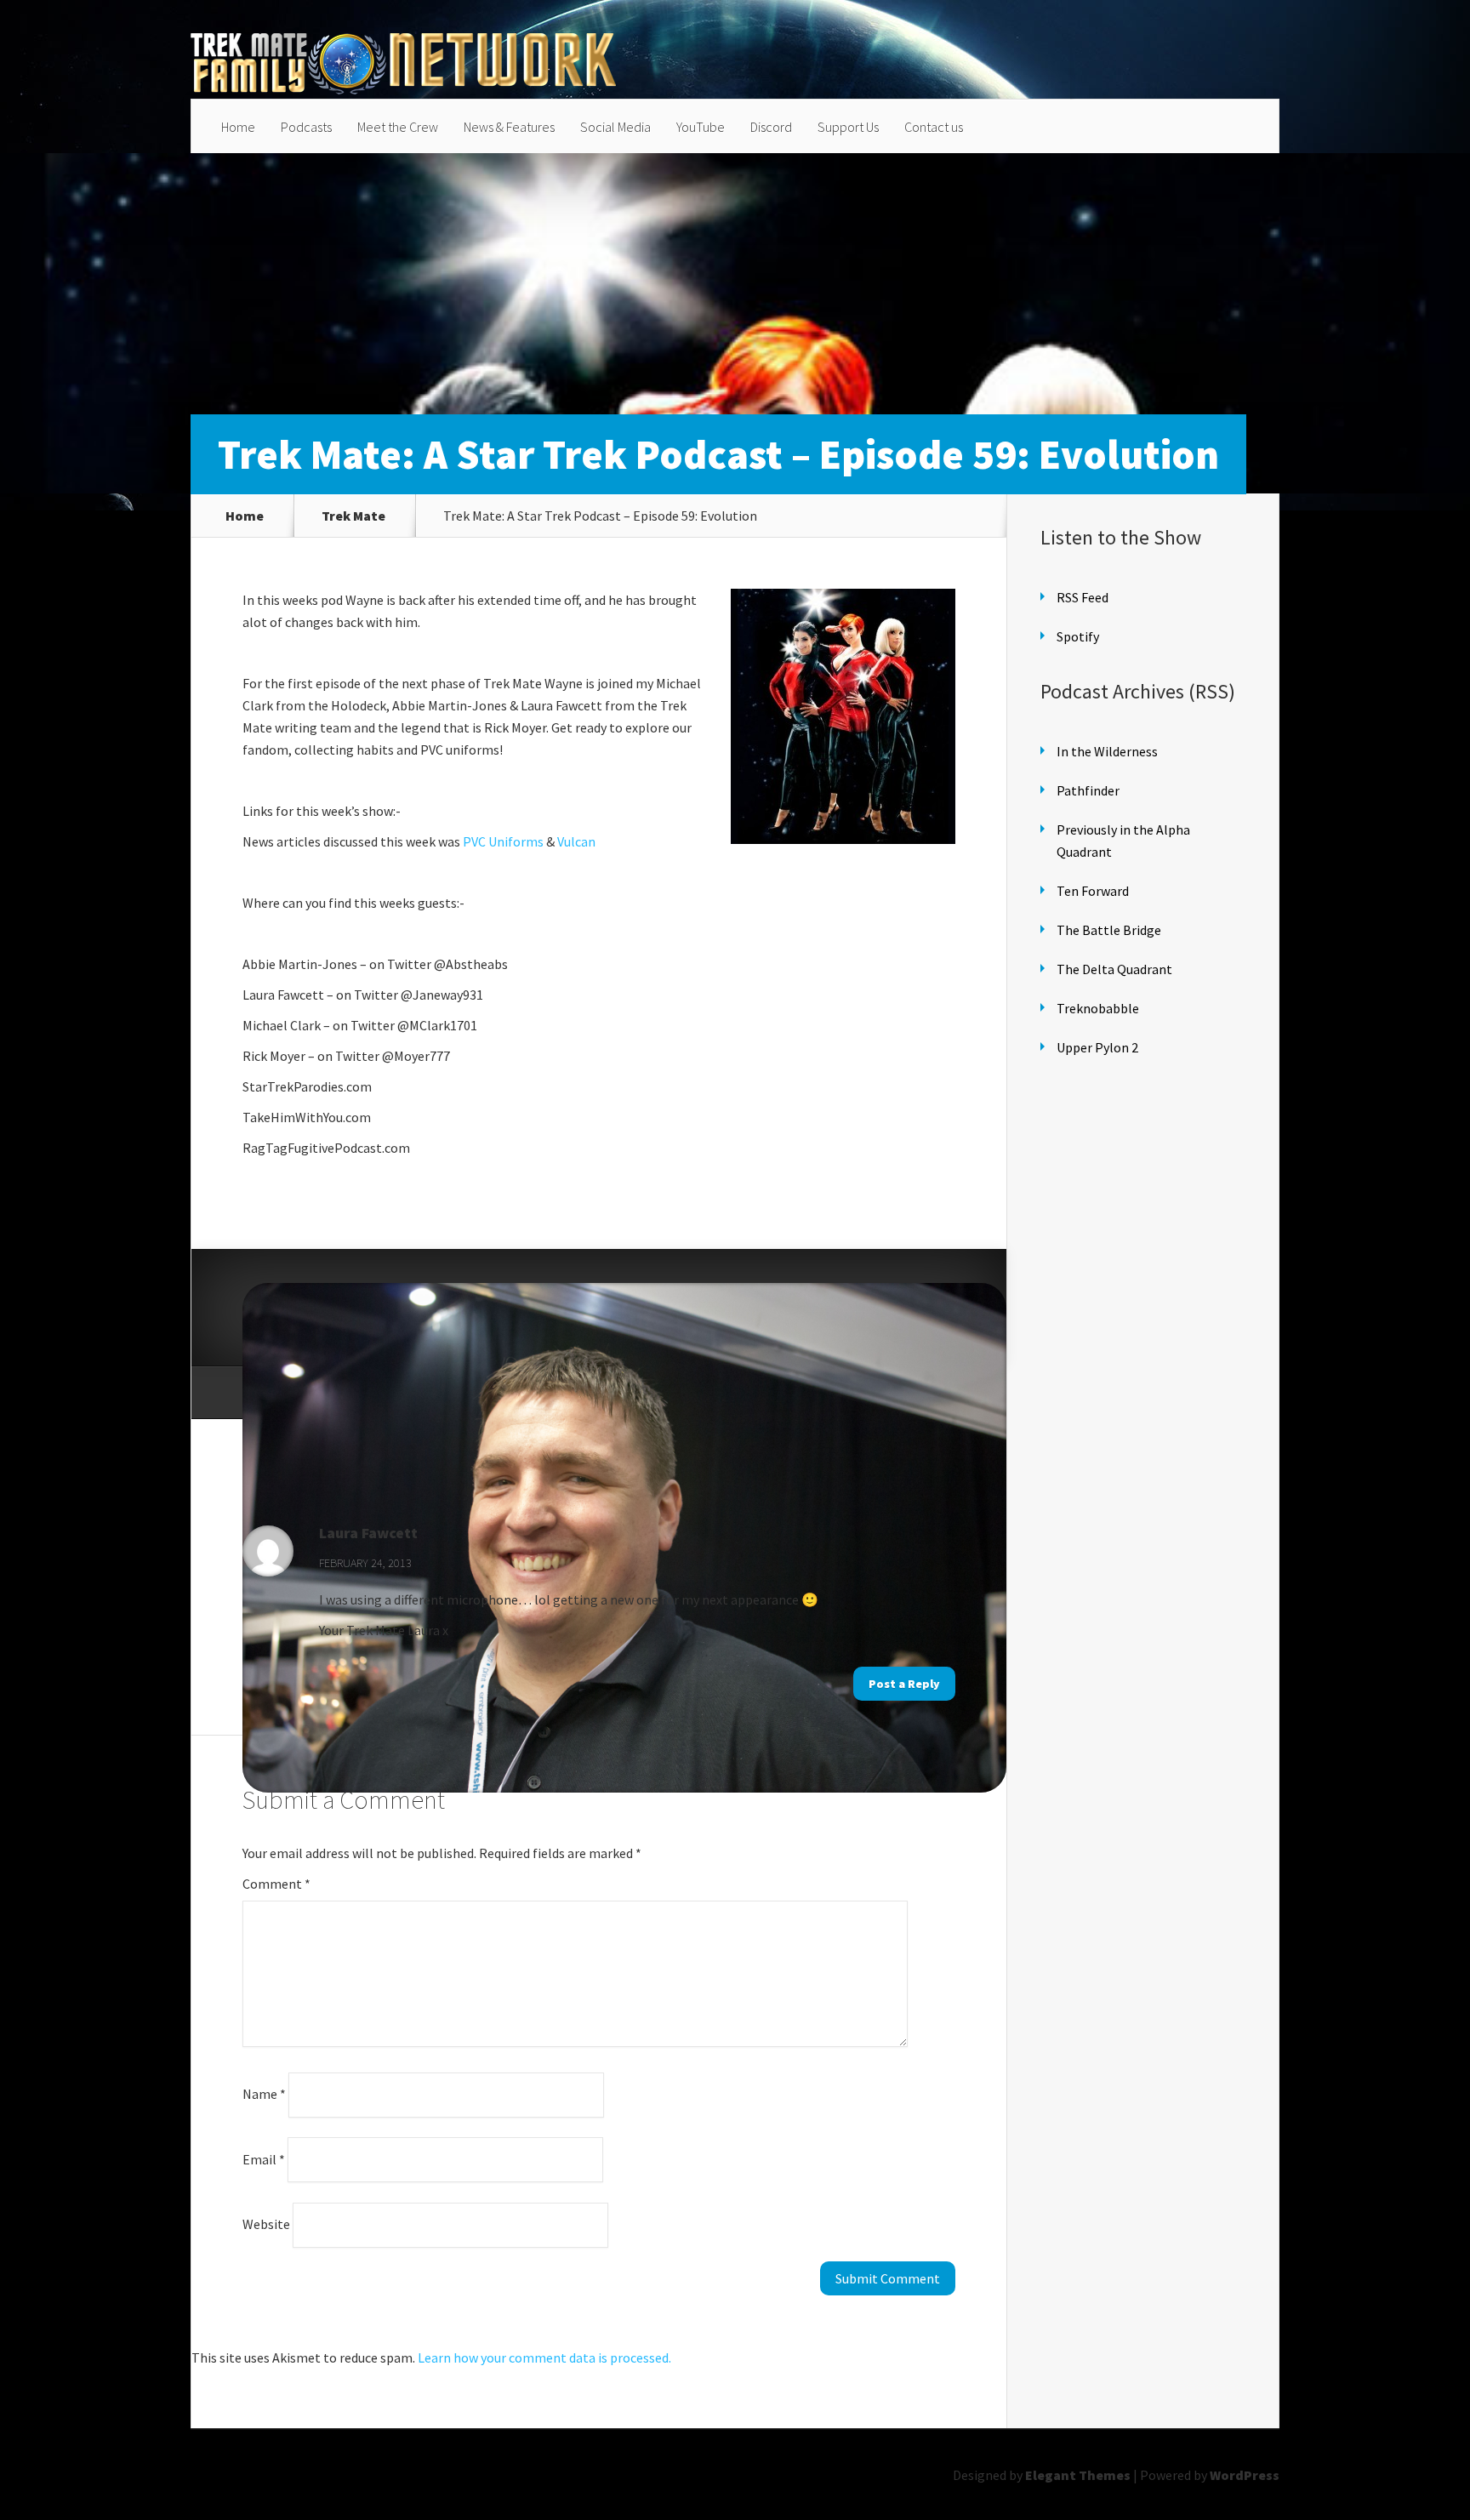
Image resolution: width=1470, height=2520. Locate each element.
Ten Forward (1093, 891)
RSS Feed (1083, 597)
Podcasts (306, 127)
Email (264, 2158)
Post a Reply (904, 1684)
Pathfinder (1088, 790)
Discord (771, 127)
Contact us (934, 127)
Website (266, 2224)
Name (264, 2094)
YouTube (701, 127)
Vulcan (576, 841)
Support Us (848, 127)
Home (238, 127)
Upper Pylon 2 (1097, 1047)
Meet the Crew (398, 127)
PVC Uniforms (503, 841)
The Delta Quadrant (1114, 969)
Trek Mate (353, 516)
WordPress (1245, 2475)
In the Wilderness (1107, 751)
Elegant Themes (1078, 2475)
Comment (276, 1884)
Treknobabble (1098, 1008)
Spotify (1078, 636)
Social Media (615, 127)
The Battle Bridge (1109, 930)
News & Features (509, 127)
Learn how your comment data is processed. (544, 2358)
